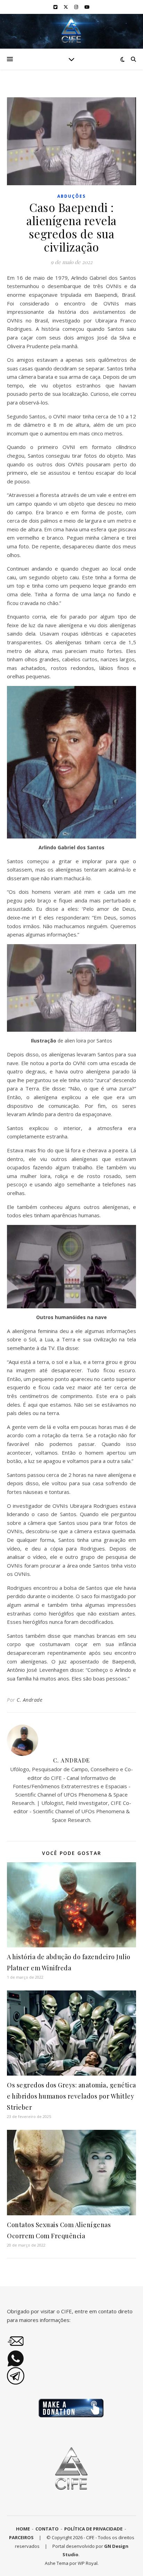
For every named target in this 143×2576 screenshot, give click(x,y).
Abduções (71, 196)
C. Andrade (30, 1700)
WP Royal (88, 2563)
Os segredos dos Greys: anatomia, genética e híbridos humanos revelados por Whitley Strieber (71, 2096)
